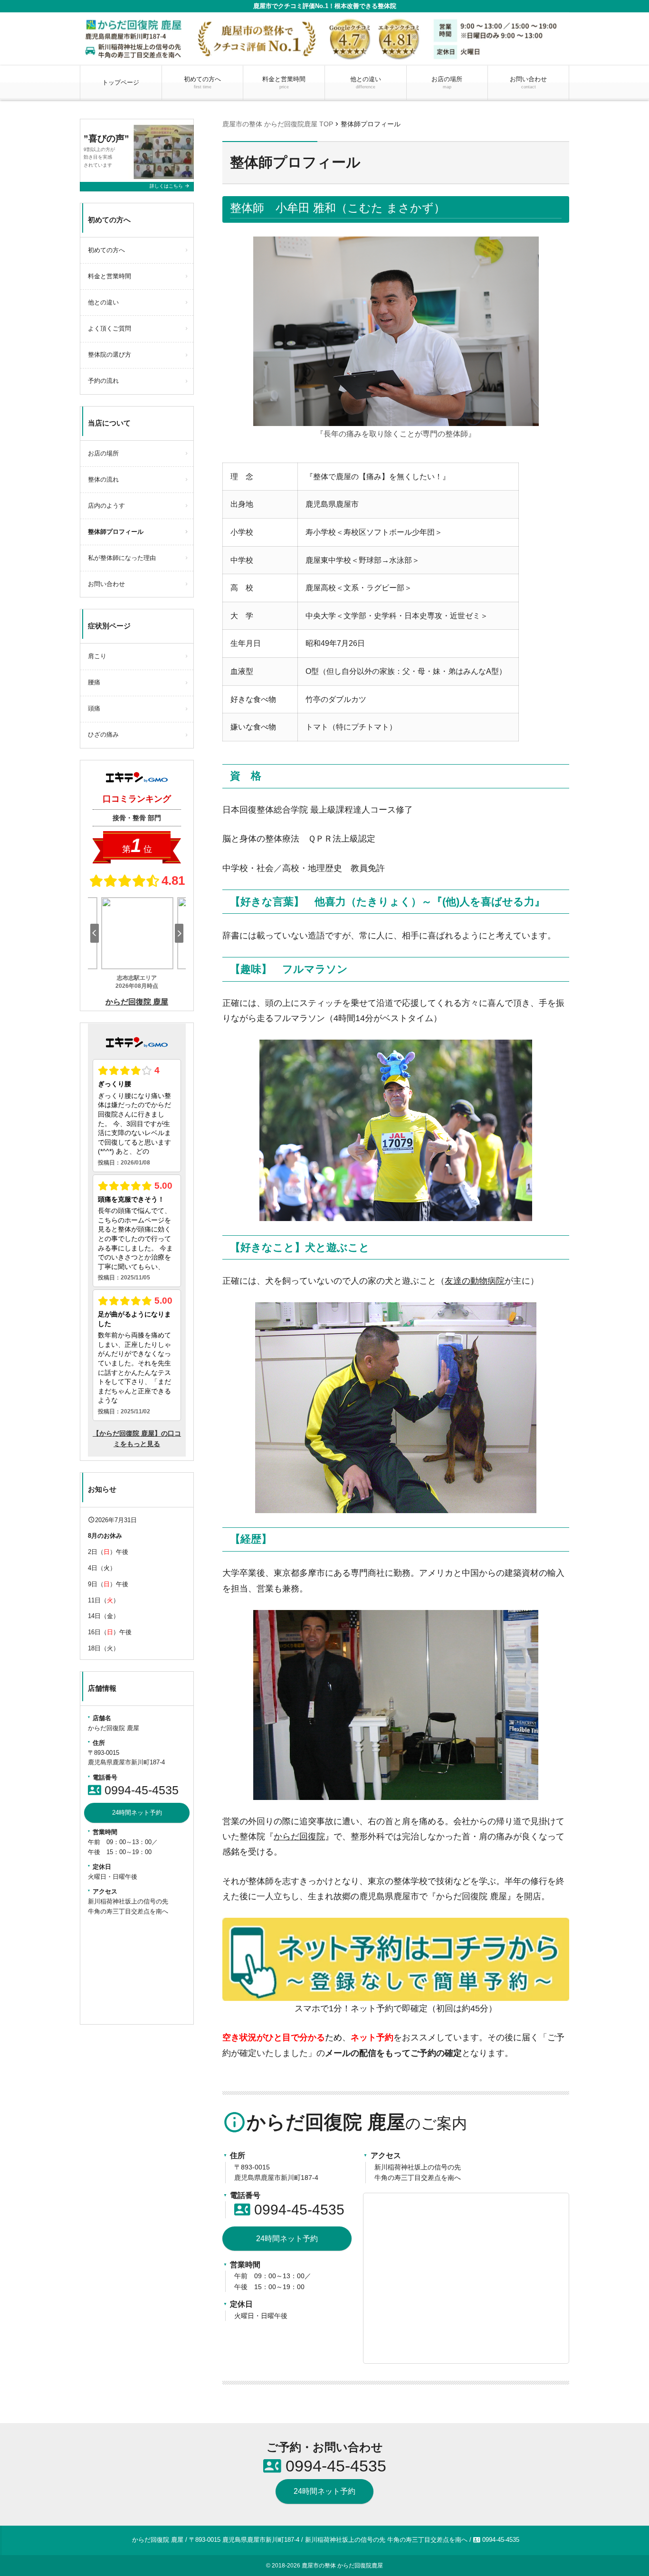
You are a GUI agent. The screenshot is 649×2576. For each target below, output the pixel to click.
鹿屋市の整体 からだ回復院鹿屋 (342, 2566)
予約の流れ (103, 381)
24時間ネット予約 (287, 2239)
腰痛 (94, 682)
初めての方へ (202, 82)
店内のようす (106, 506)
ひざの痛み (103, 734)
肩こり (97, 656)
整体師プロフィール (116, 532)
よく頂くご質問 (110, 328)
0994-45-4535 (289, 2210)
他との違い (366, 82)
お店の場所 (447, 82)
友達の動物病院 (475, 1281)
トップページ (121, 82)
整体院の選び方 (110, 355)
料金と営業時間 (284, 82)
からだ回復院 (299, 1837)
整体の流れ (103, 479)
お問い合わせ (528, 82)
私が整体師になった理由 (122, 558)
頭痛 (94, 708)
